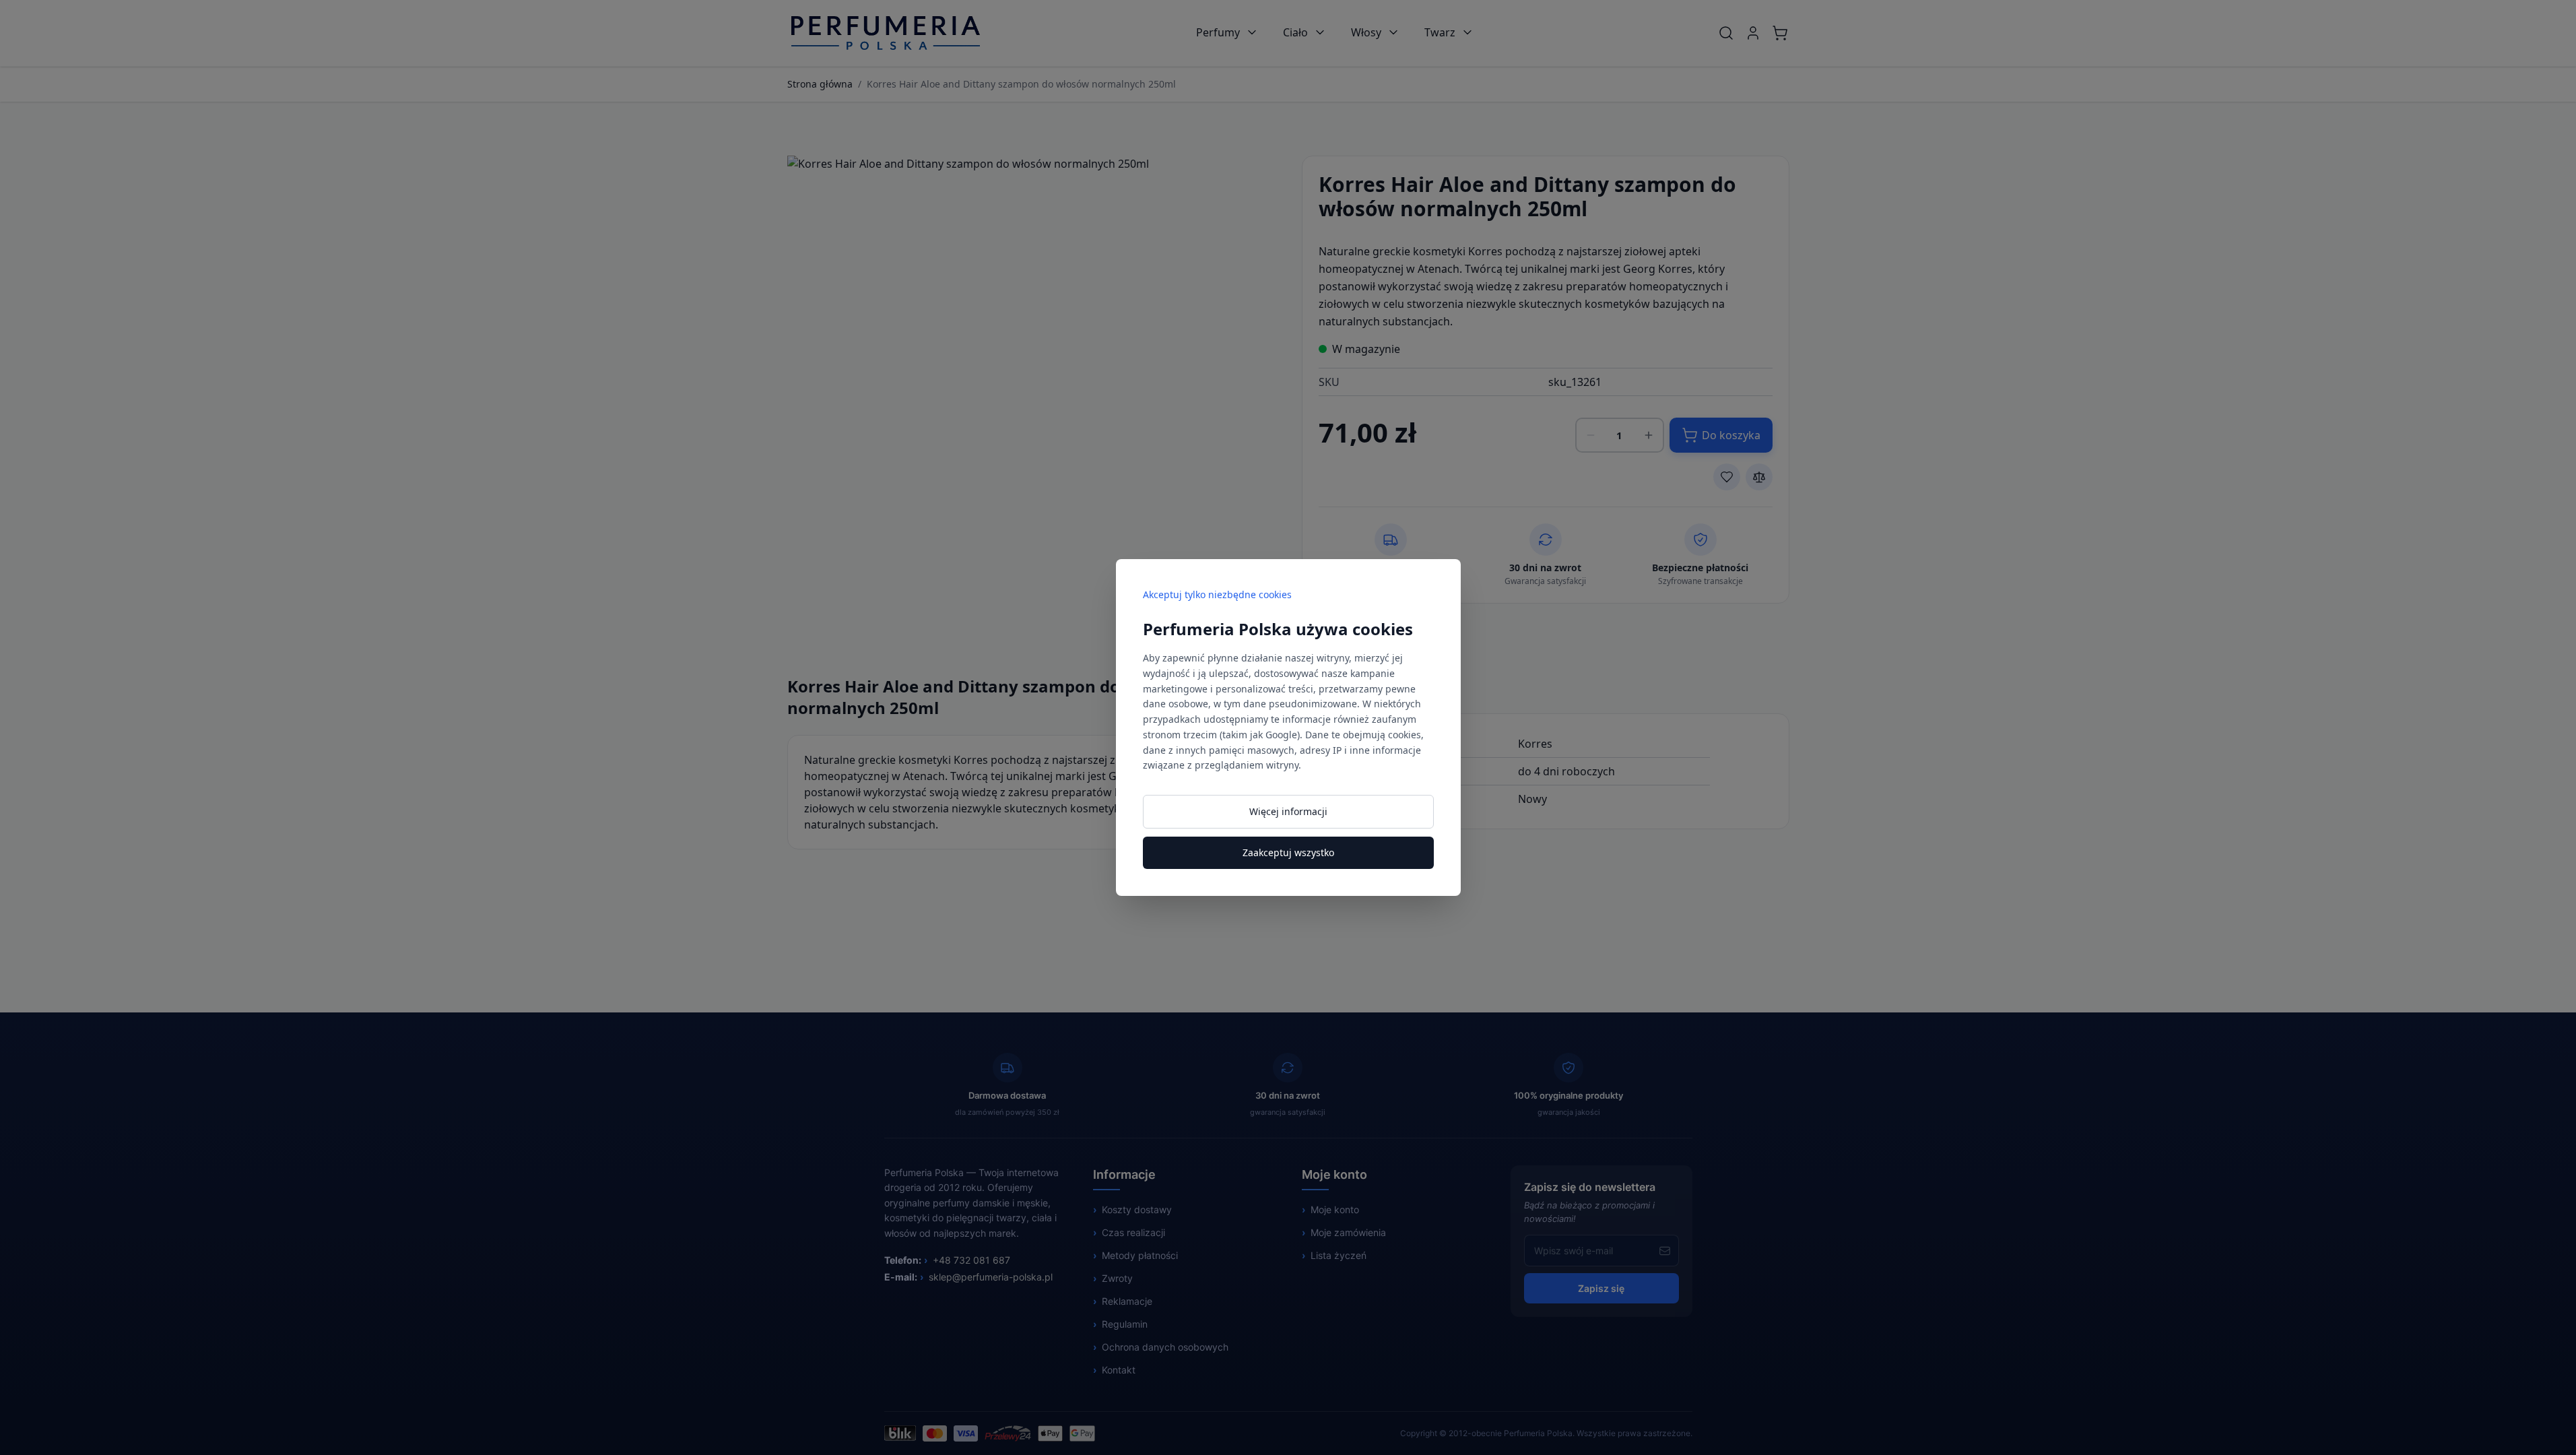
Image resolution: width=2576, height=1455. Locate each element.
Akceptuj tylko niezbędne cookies (1217, 594)
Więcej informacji (1288, 811)
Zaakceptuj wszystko (1288, 852)
